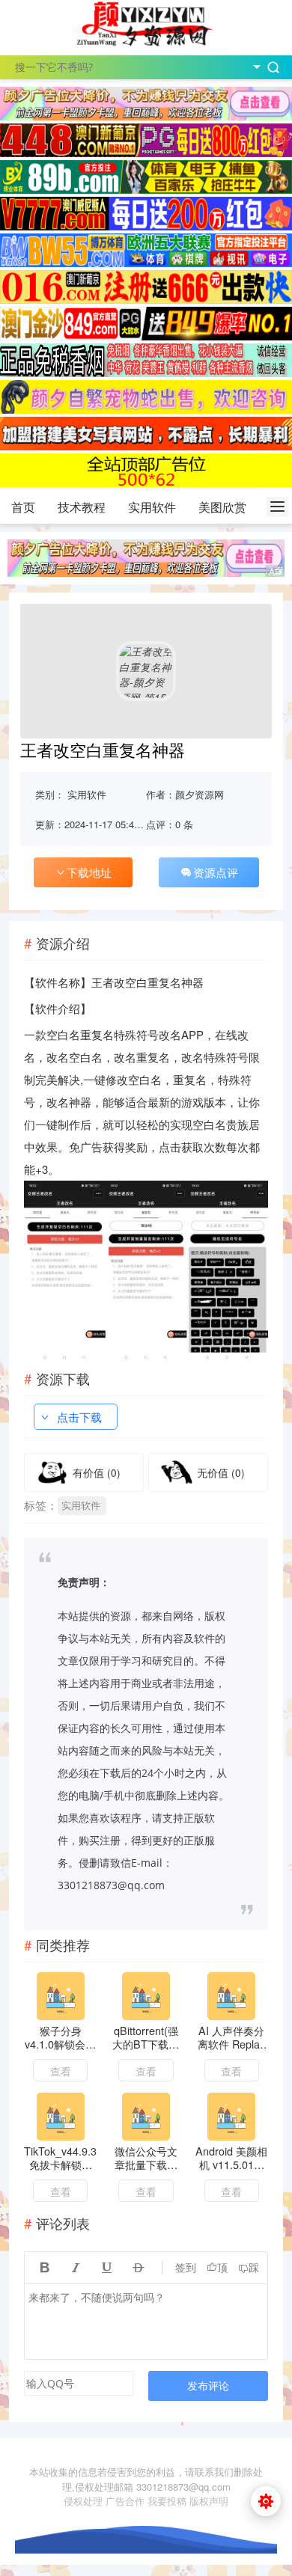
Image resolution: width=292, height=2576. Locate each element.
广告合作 (125, 2501)
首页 (23, 507)
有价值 (97, 1472)
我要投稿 (167, 2501)
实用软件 (152, 507)
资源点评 (216, 872)
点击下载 (79, 1417)
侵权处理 (83, 2501)
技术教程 (82, 507)
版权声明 (209, 2501)
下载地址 (89, 872)
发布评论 (208, 2386)
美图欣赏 (222, 507)
